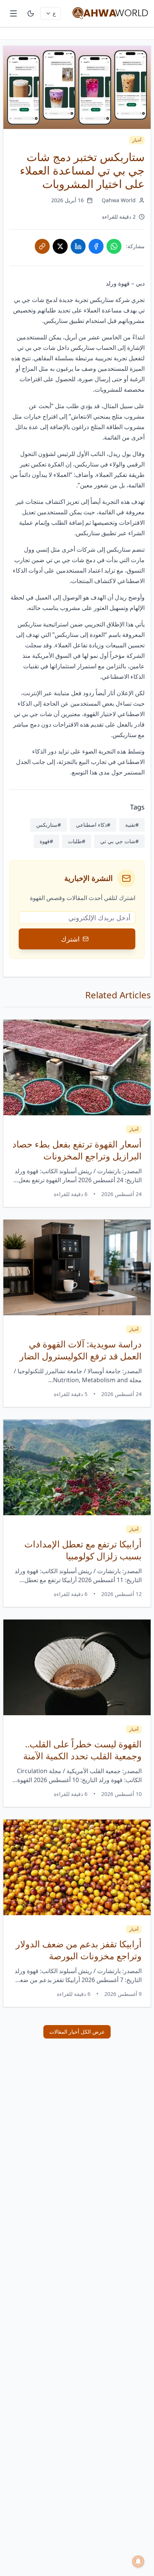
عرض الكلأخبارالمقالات (77, 2032)
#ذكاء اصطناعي (93, 825)
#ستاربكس (49, 825)
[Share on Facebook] (96, 246)
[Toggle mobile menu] (13, 13)
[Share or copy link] (42, 246)
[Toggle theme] (31, 13)
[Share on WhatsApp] (114, 246)
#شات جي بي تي (119, 841)
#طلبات (77, 841)
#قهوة (46, 841)
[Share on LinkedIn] (78, 246)
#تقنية (132, 825)
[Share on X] (60, 246)
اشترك (70, 939)
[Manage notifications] (138, 2561)
